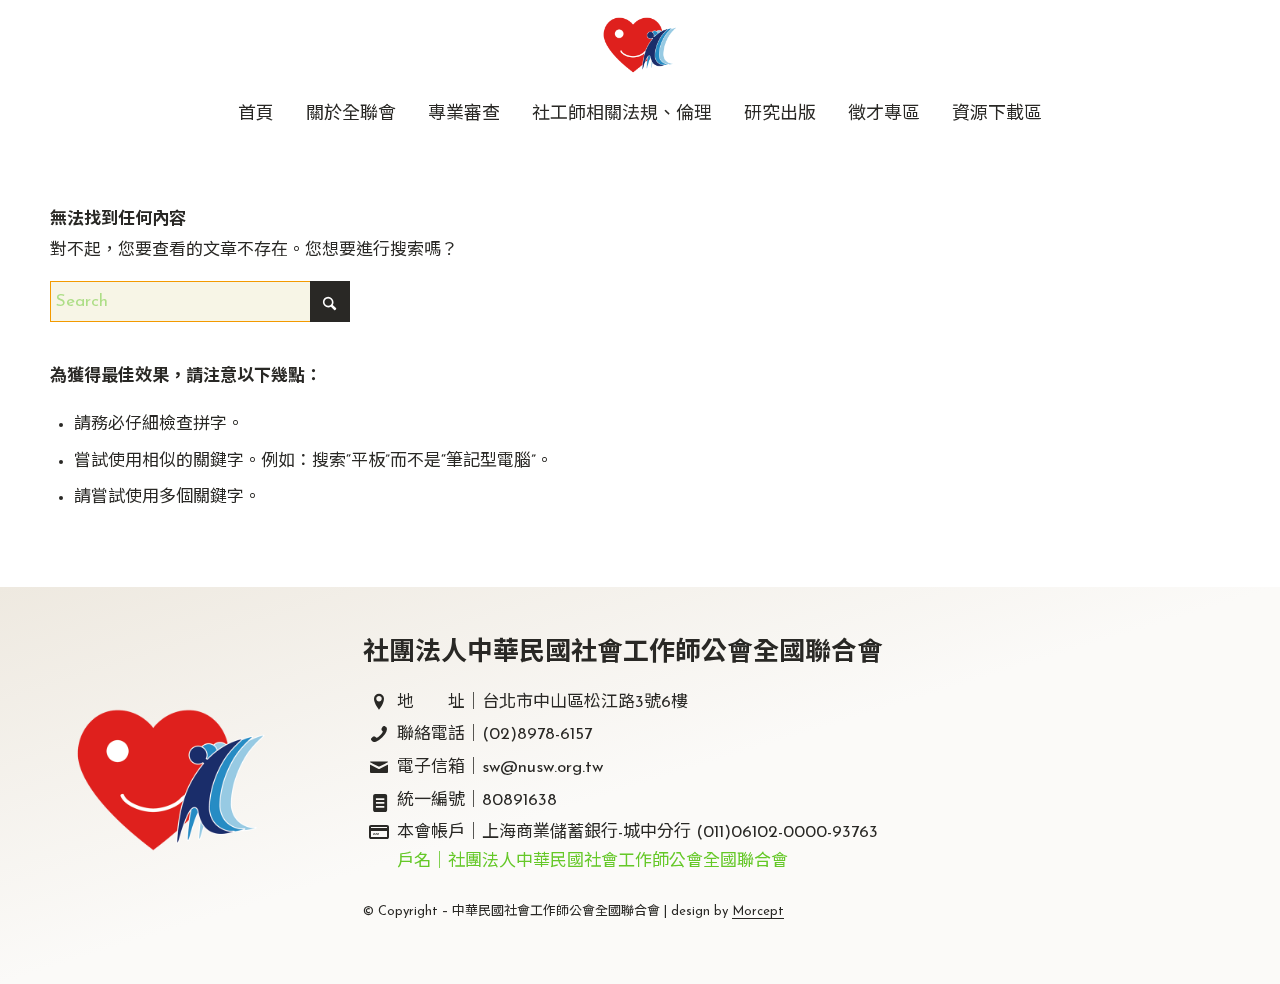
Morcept (758, 911)
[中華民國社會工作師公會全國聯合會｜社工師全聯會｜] (640, 45)
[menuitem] (256, 115)
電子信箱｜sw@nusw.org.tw (500, 767)
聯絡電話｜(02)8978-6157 (494, 734)
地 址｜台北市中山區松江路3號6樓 (542, 702)
